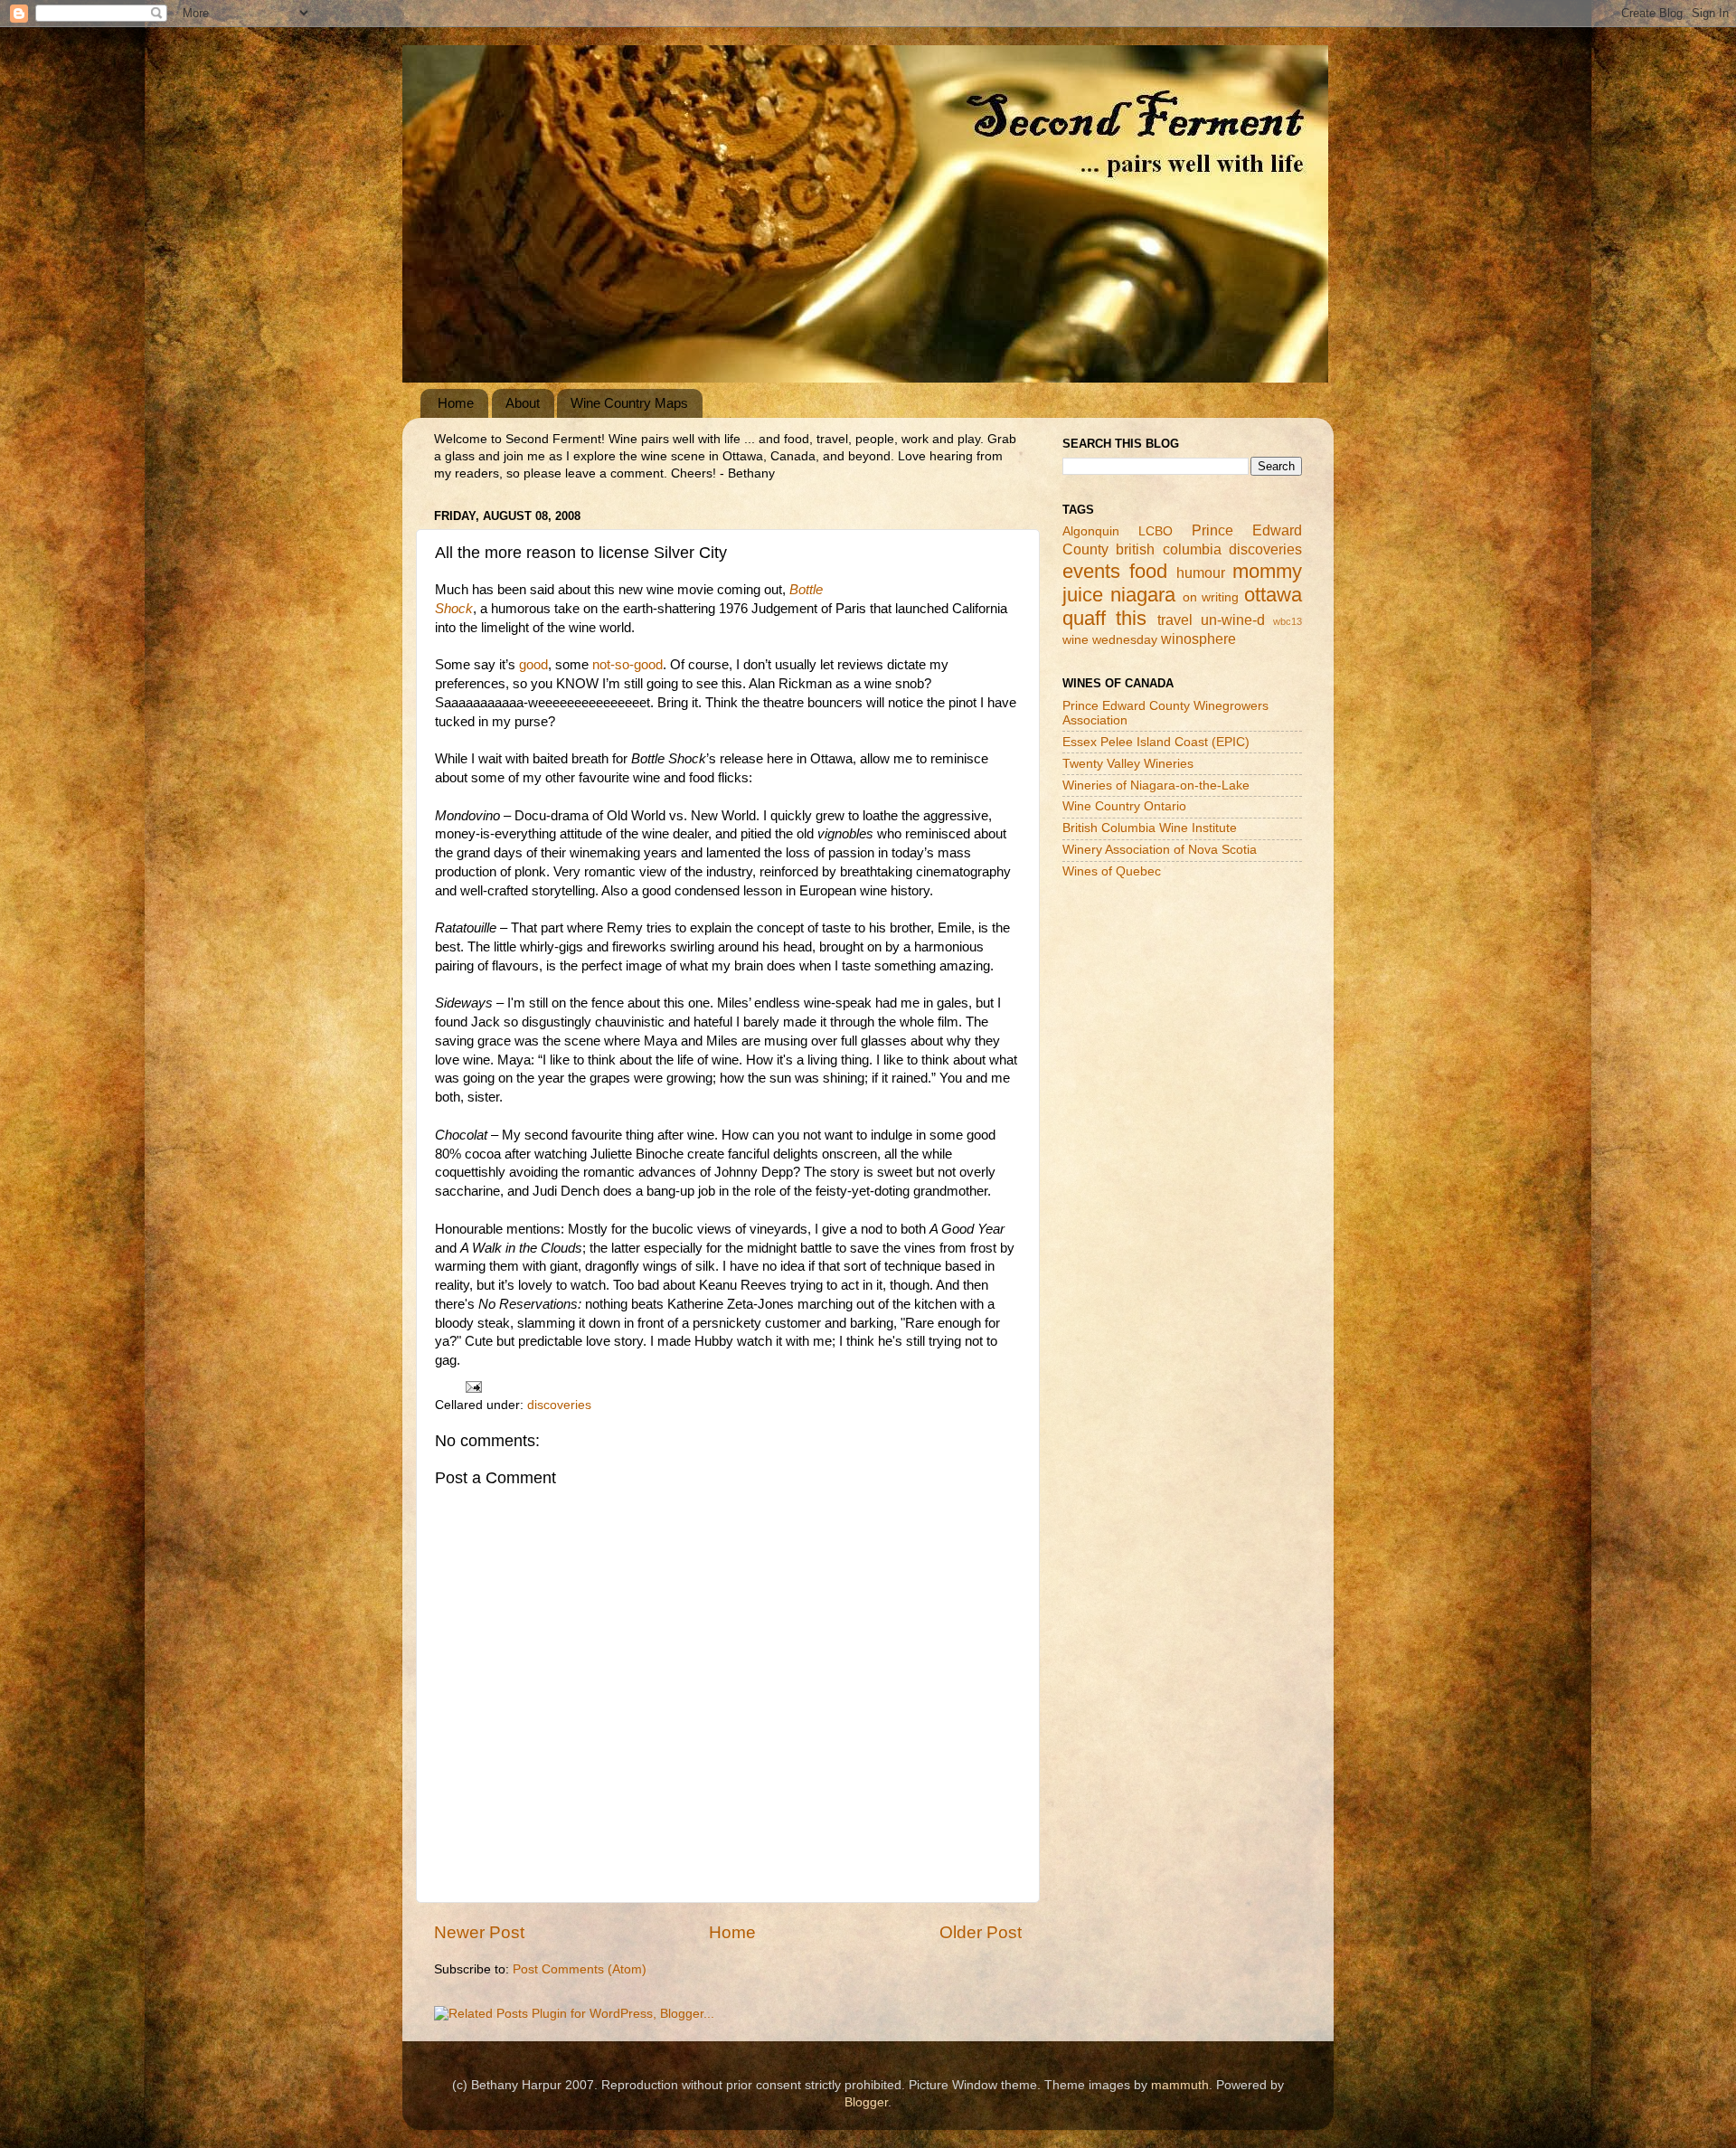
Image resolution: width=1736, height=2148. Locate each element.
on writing (1211, 597)
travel (1175, 620)
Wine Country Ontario (1124, 806)
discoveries (559, 1405)
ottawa (1273, 595)
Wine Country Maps (629, 403)
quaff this (1104, 618)
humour (1201, 572)
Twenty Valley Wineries (1128, 764)
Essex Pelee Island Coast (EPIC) (1156, 742)
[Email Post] (472, 1386)
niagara (1143, 595)
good (533, 665)
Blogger (866, 2102)
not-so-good (627, 665)
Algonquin (1091, 531)
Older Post (981, 1932)
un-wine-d (1233, 620)
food (1148, 571)
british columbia (1168, 549)
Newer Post (479, 1932)
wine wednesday (1110, 640)
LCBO (1156, 531)
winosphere (1198, 639)
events (1091, 571)
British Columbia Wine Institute (1150, 828)
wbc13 (1288, 621)
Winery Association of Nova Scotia (1160, 850)
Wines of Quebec (1112, 871)
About (523, 403)
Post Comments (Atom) (580, 1969)
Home (456, 403)
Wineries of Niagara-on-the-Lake (1156, 785)
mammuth (1180, 2085)
